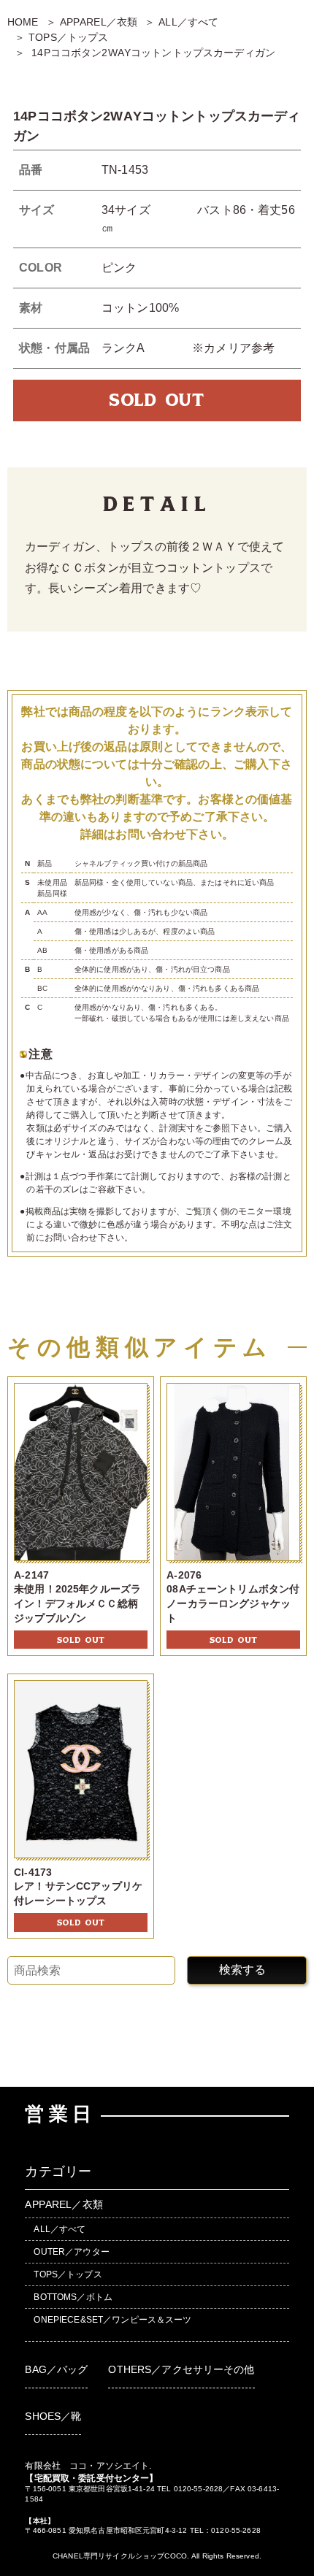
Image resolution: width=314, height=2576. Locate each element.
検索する (242, 1970)
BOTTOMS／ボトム (73, 2297)
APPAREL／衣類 (99, 22)
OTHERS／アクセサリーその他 (181, 2369)
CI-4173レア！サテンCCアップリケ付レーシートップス (78, 1886)
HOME (23, 22)
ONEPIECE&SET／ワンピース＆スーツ (112, 2320)
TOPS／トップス (68, 37)
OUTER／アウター (71, 2252)
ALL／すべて (188, 22)
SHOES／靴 (53, 2416)
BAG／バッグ (56, 2369)
